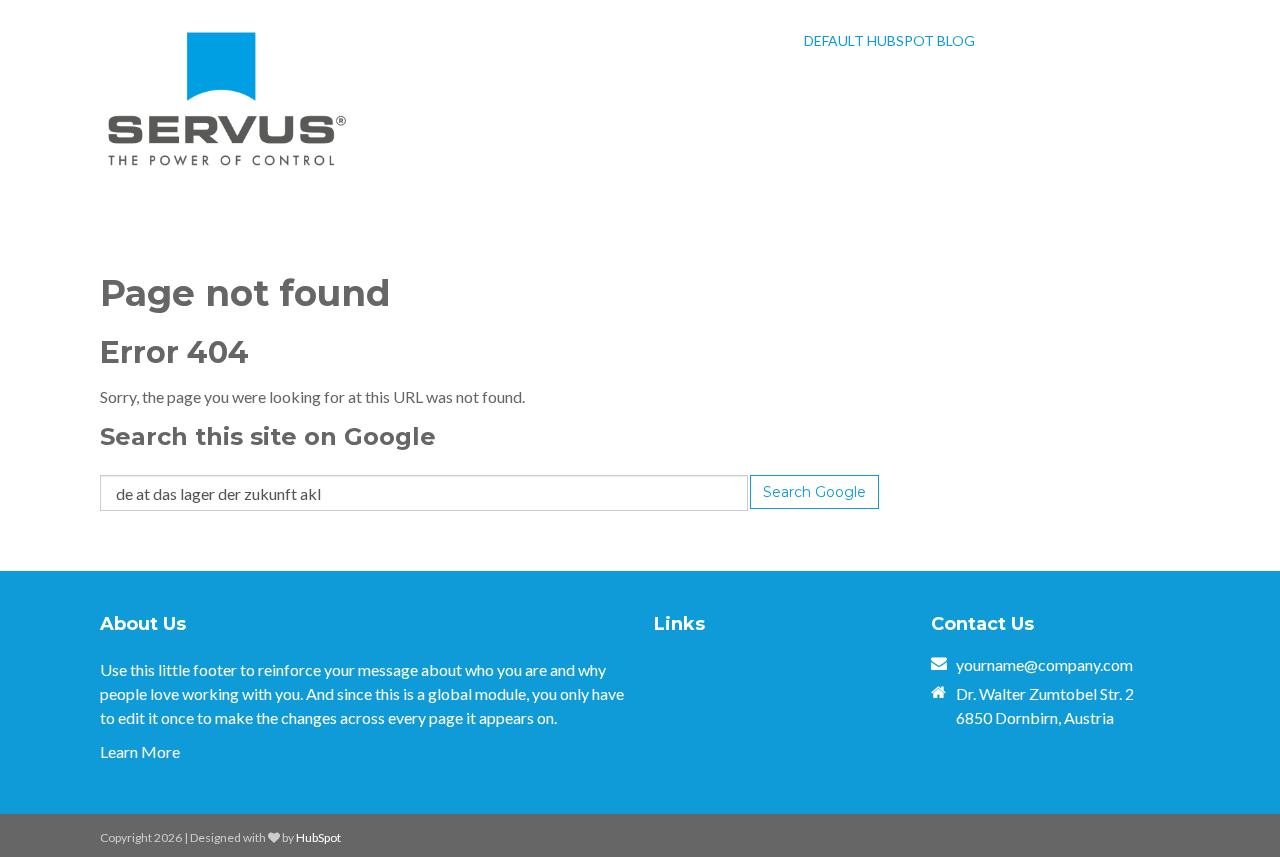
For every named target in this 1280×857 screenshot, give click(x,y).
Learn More (140, 751)
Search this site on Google (268, 436)
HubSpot (318, 837)
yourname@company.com (1044, 664)
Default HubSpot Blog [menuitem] (889, 40)
